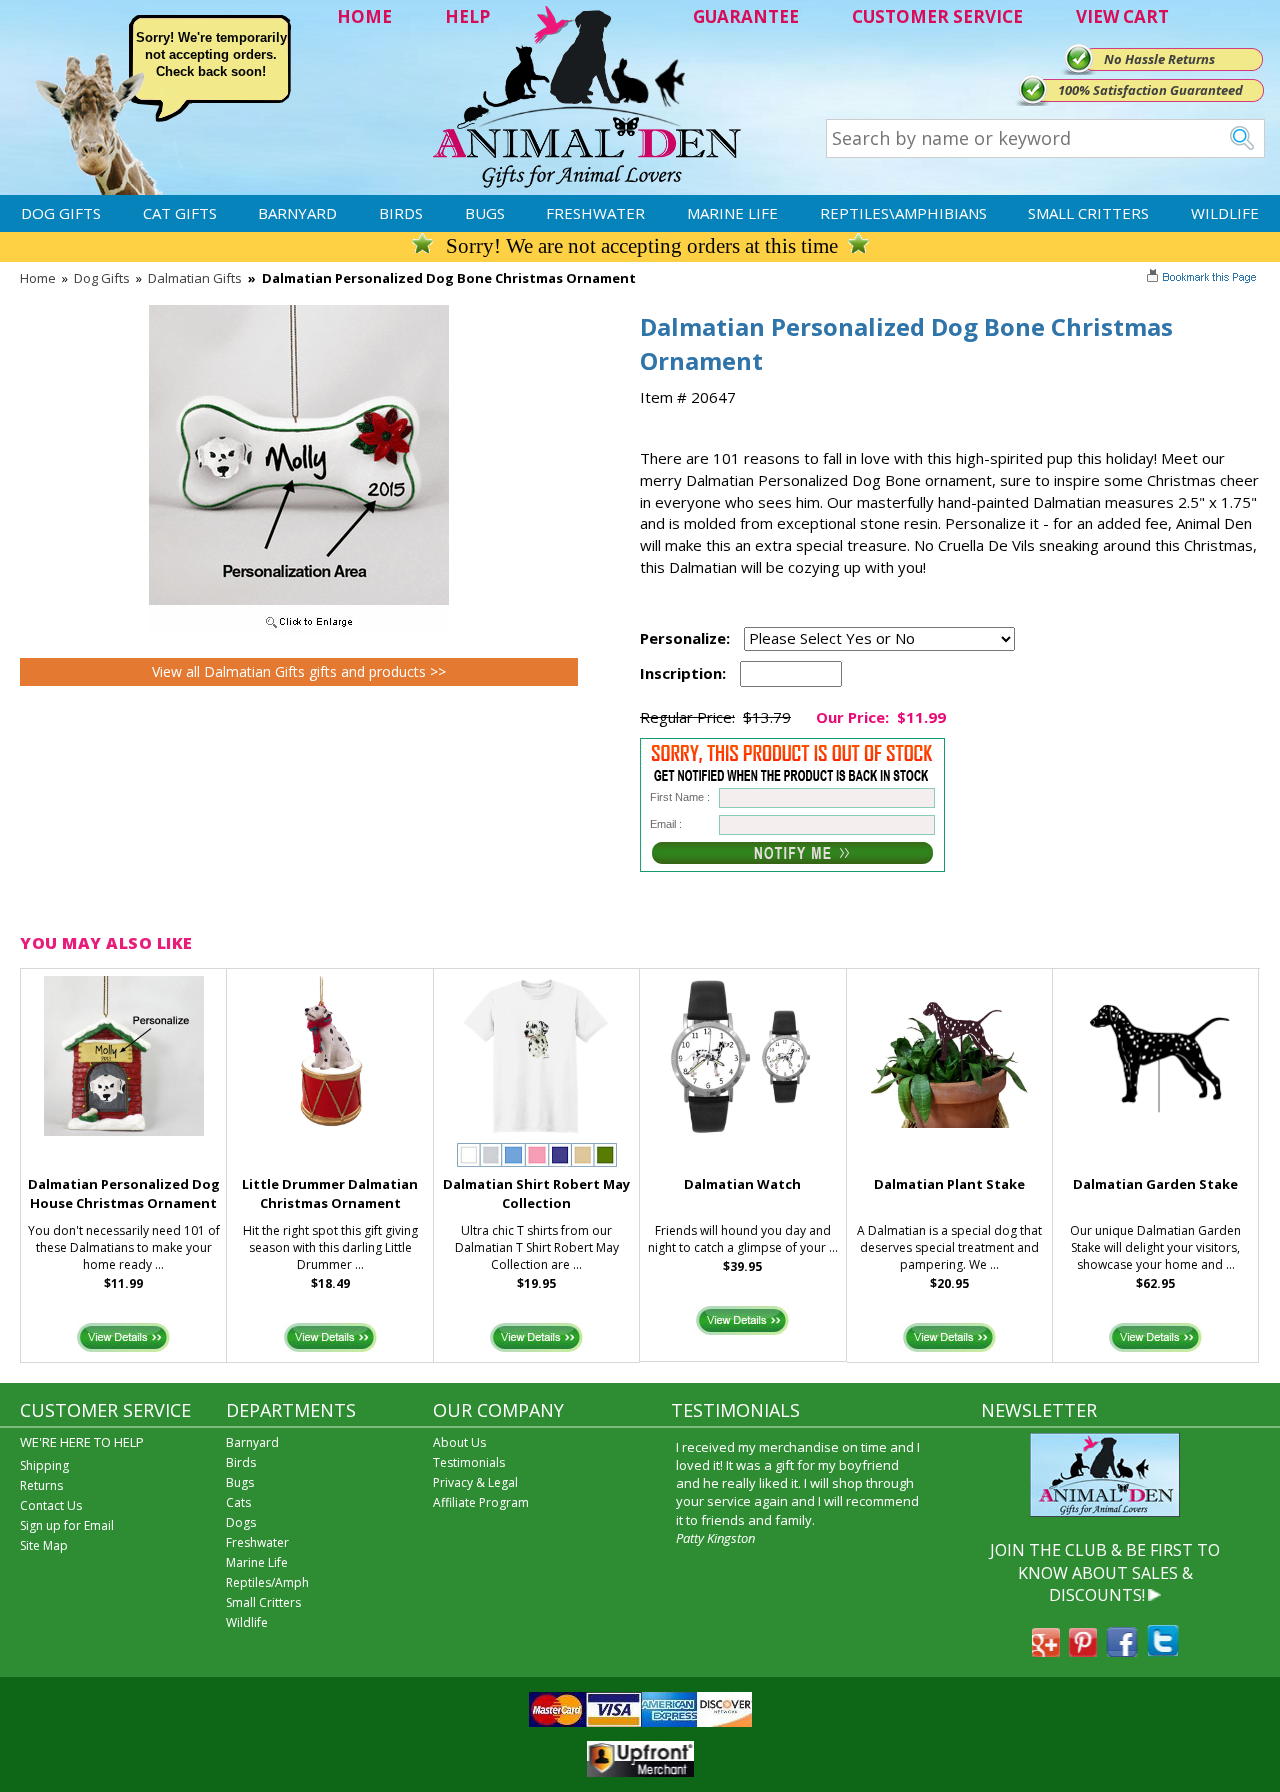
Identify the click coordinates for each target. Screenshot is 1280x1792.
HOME (364, 16)
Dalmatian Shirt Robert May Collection (536, 1193)
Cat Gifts (180, 213)
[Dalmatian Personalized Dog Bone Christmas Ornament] (299, 629)
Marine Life (732, 213)
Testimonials (469, 1462)
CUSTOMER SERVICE (937, 16)
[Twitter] (1163, 1651)
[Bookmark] (1203, 279)
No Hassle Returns (1159, 59)
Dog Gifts (61, 213)
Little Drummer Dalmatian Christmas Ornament (330, 1193)
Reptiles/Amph (267, 1582)
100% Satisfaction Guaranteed (1150, 90)
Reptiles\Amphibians (903, 213)
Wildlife (1225, 213)
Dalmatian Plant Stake (949, 1184)
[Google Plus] (1046, 1651)
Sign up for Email (67, 1525)
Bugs (485, 213)
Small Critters (1088, 213)
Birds (401, 213)
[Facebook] (1122, 1651)
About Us (459, 1442)
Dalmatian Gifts (195, 278)
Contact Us (51, 1505)
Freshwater (595, 213)
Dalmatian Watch (742, 1184)
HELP (467, 16)
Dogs (241, 1522)
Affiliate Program (481, 1502)
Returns (41, 1485)
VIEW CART (1122, 16)
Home (38, 278)
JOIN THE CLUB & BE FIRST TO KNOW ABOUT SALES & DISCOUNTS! (1105, 1572)
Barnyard (297, 213)
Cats (238, 1502)
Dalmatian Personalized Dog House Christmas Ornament (124, 1193)
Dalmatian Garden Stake (1155, 1184)
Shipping (44, 1465)
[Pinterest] (1083, 1651)
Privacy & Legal (475, 1482)
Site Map (44, 1545)
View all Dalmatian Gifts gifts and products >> (299, 671)
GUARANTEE (746, 16)
